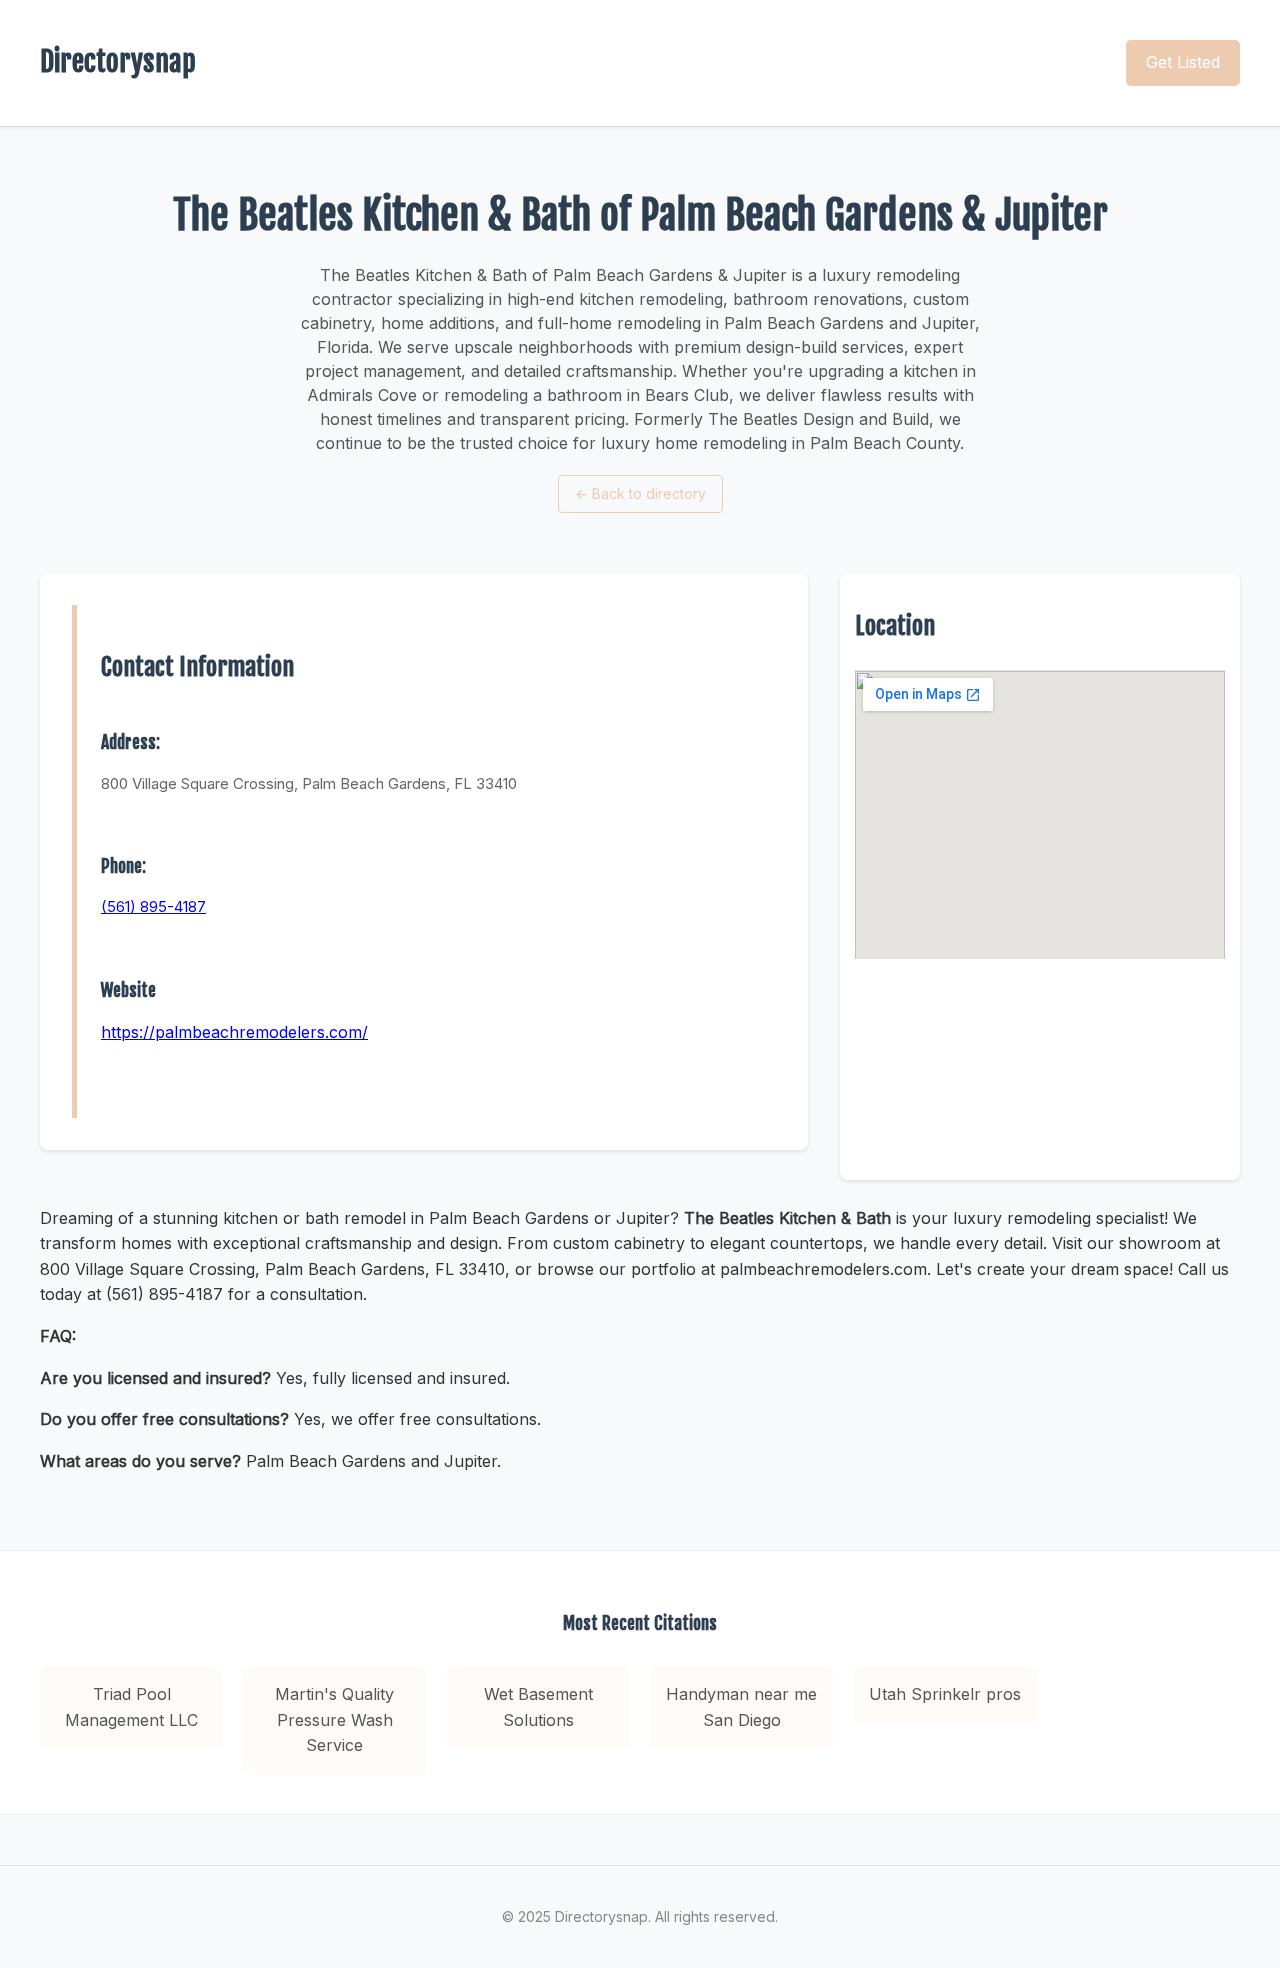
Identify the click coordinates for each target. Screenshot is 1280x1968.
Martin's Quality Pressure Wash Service (334, 1719)
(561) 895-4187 (153, 906)
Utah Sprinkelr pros (945, 1694)
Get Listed (1183, 62)
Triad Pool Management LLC (131, 1707)
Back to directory (640, 493)
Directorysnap (118, 61)
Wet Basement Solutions (538, 1707)
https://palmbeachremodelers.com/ (234, 1032)
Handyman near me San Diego (741, 1707)
